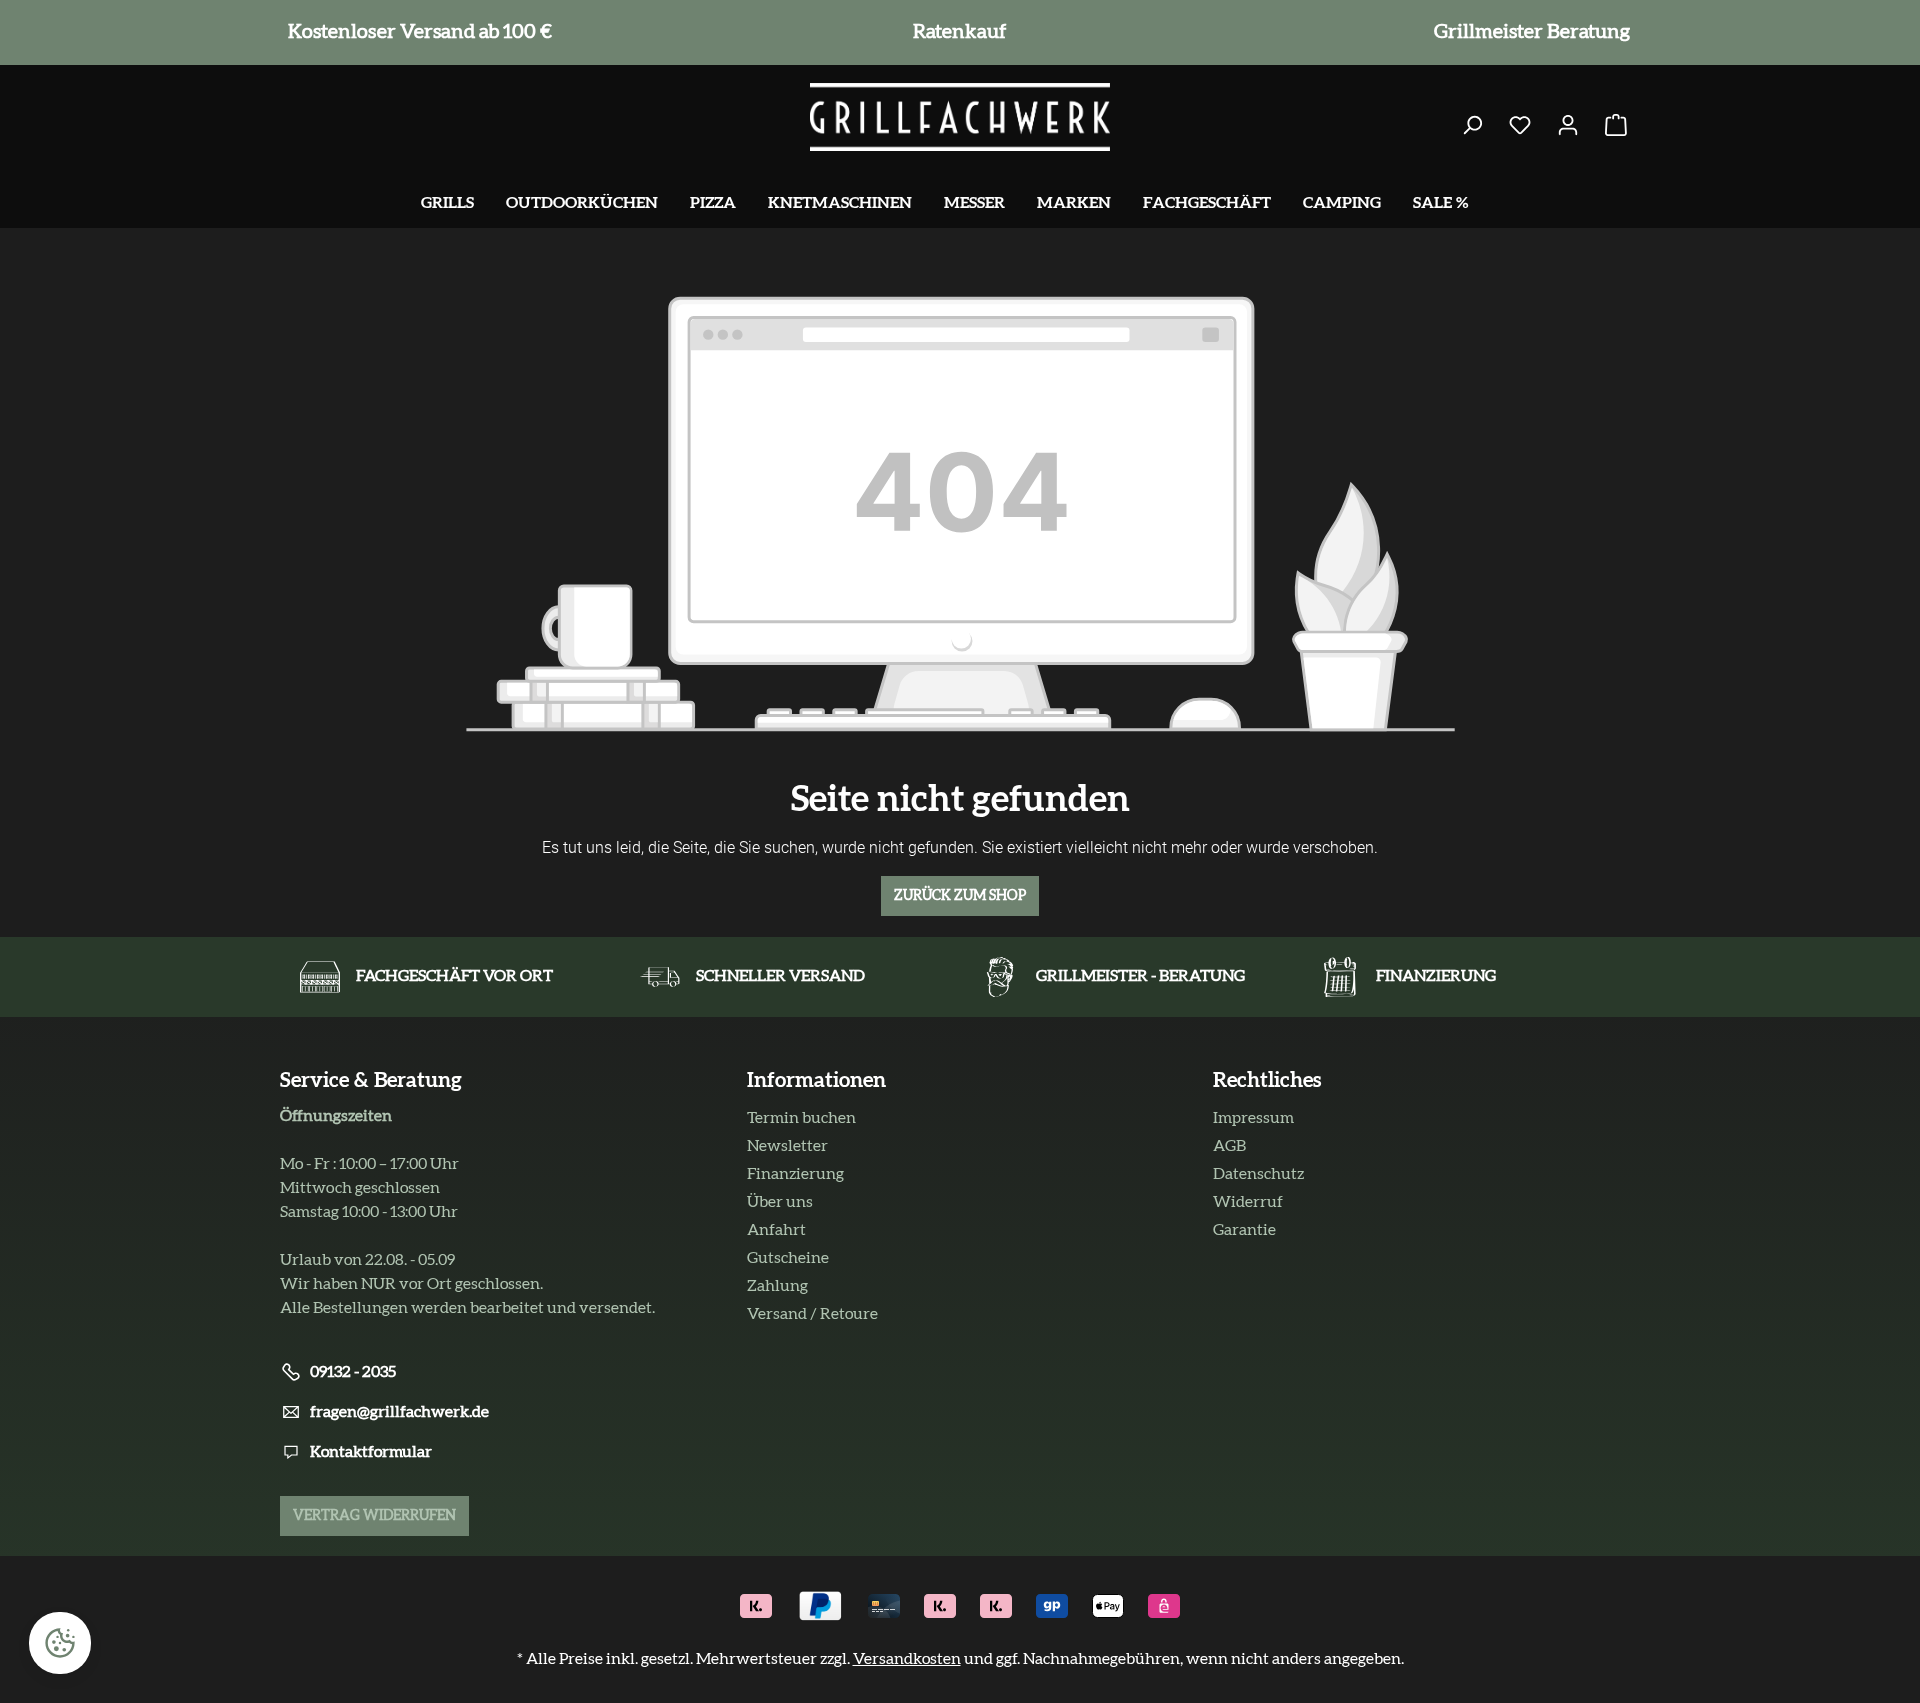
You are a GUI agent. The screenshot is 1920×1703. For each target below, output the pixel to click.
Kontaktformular (371, 1452)
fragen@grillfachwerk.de (399, 1412)
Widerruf (1248, 1202)
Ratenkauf (955, 32)
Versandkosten (907, 1659)
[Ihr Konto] (1568, 125)
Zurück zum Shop (960, 896)
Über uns (780, 1202)
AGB (1229, 1146)
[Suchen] (1472, 125)
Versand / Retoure (812, 1314)
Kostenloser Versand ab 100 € (416, 32)
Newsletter (787, 1146)
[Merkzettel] (1520, 125)
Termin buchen (801, 1118)
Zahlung (777, 1286)
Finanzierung (795, 1174)
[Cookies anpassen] (60, 1643)
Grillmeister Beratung (1528, 32)
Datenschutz (1258, 1174)
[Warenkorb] (1616, 125)
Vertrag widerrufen (374, 1516)
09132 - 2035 (353, 1372)
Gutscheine (788, 1258)
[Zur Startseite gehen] (960, 117)
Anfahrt (776, 1230)
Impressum (1253, 1118)
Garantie (1244, 1230)
